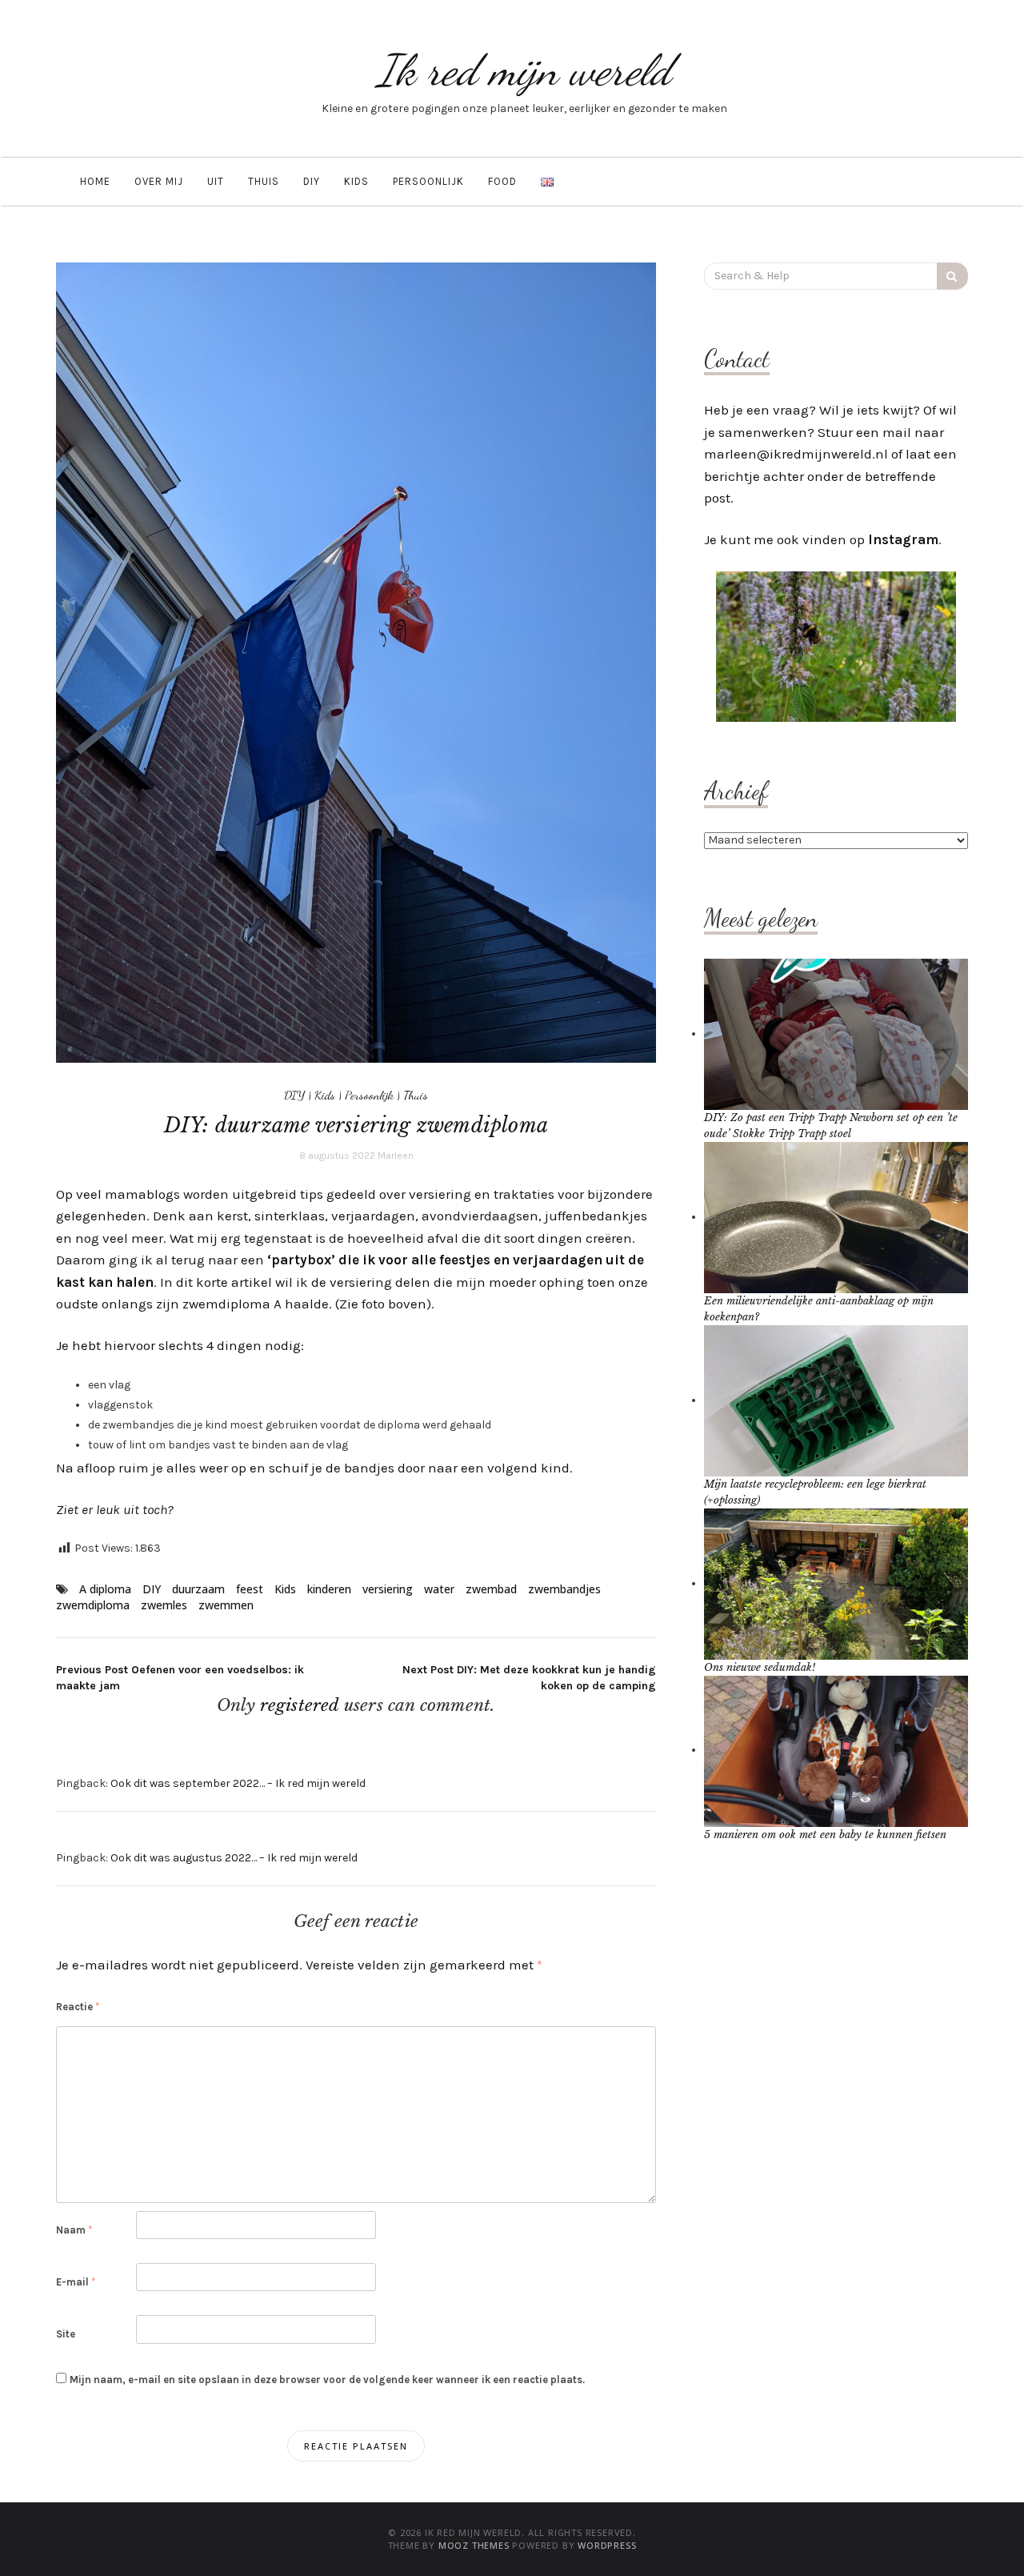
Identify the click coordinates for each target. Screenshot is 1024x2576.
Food (502, 181)
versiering (388, 1589)
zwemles (164, 1605)
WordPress (607, 2545)
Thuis (264, 181)
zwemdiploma (93, 1605)
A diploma (105, 1589)
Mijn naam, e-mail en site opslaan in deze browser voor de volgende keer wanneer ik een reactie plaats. (327, 2380)
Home (95, 181)
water (439, 1589)
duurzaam (198, 1589)
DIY (312, 181)
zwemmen (226, 1605)
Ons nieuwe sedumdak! (760, 1667)
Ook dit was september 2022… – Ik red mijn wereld (238, 1783)
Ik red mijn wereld (524, 70)
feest (250, 1589)
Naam (74, 2230)
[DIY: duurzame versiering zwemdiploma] (356, 661)
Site (66, 2334)
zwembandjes (564, 1589)
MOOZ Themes (474, 2545)
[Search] (952, 276)
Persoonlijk (428, 181)
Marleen (396, 1156)
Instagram (903, 539)
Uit (216, 181)
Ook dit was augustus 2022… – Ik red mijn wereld (234, 1858)
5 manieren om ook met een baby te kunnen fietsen (825, 1835)
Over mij (159, 181)
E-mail (76, 2282)
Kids (356, 181)
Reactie (78, 2007)
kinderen (329, 1589)
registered (302, 1705)
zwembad (491, 1589)
